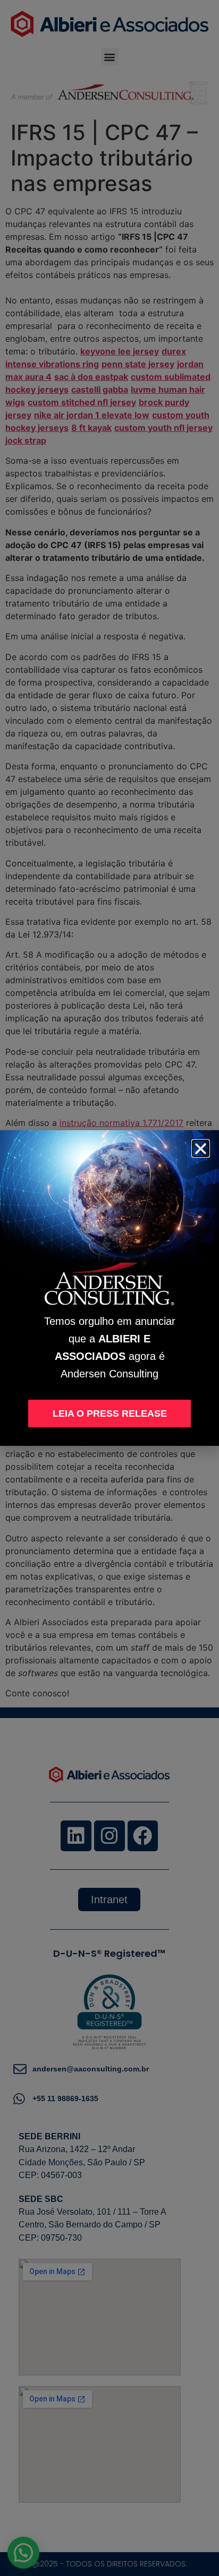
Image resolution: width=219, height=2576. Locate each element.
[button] (201, 1148)
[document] (109, 1288)
